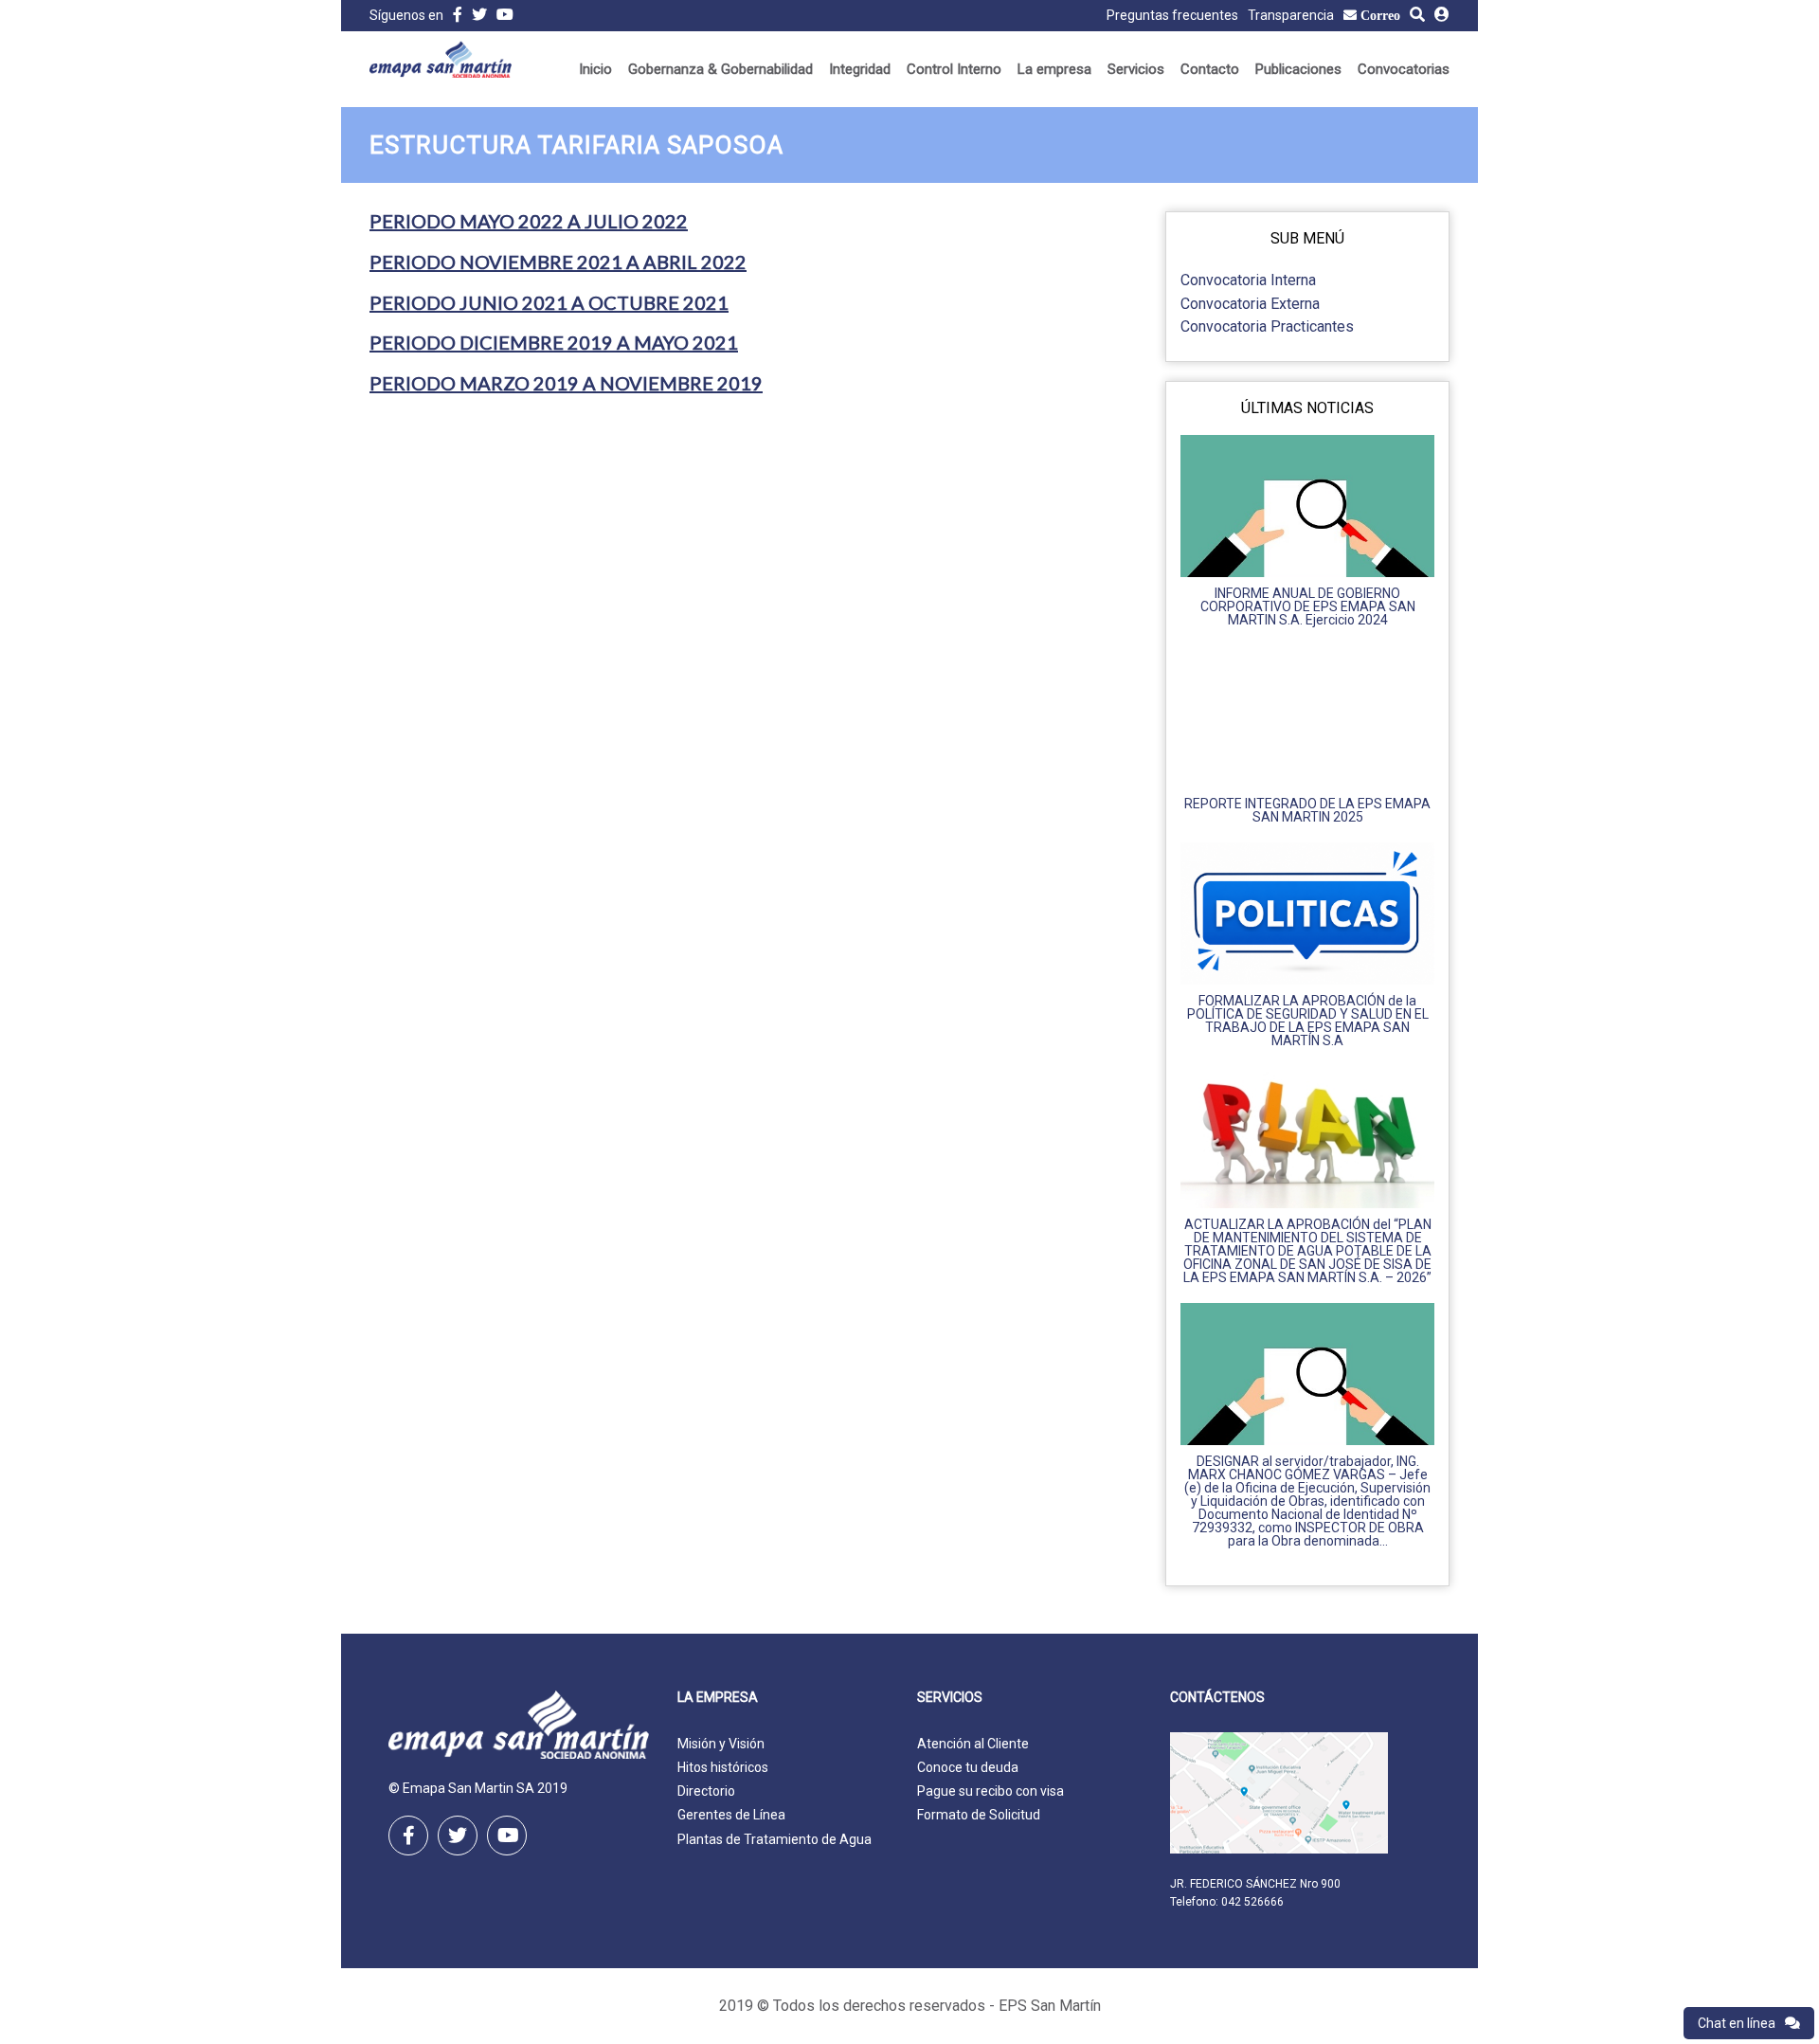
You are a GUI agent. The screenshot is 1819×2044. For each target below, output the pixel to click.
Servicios (1136, 69)
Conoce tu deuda (968, 1767)
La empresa (1054, 69)
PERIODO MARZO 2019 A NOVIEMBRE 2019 (566, 383)
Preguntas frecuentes (1172, 15)
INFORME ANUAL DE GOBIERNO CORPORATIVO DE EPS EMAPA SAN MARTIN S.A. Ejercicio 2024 (1308, 606)
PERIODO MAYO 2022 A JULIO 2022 (529, 221)
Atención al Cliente (973, 1744)
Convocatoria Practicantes (1267, 326)
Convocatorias (1404, 69)
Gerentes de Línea (731, 1815)
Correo (1380, 15)
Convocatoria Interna (1248, 280)
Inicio (595, 69)
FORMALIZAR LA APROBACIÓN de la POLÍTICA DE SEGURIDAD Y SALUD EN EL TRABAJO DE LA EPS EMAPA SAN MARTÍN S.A (1308, 1021)
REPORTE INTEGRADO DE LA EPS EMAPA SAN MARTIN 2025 (1307, 810)
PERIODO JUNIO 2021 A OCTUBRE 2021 (549, 302)
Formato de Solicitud (979, 1815)
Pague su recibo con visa (991, 1791)
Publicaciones (1298, 69)
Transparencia (1291, 15)
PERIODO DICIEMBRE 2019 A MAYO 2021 (554, 342)
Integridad (860, 69)
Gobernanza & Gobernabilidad (720, 69)
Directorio (706, 1791)
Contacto (1210, 69)
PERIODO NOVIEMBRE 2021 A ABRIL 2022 (558, 262)
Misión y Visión (721, 1744)
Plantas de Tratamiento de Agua (774, 1839)
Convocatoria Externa (1250, 304)
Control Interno (954, 69)
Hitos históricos (723, 1767)
